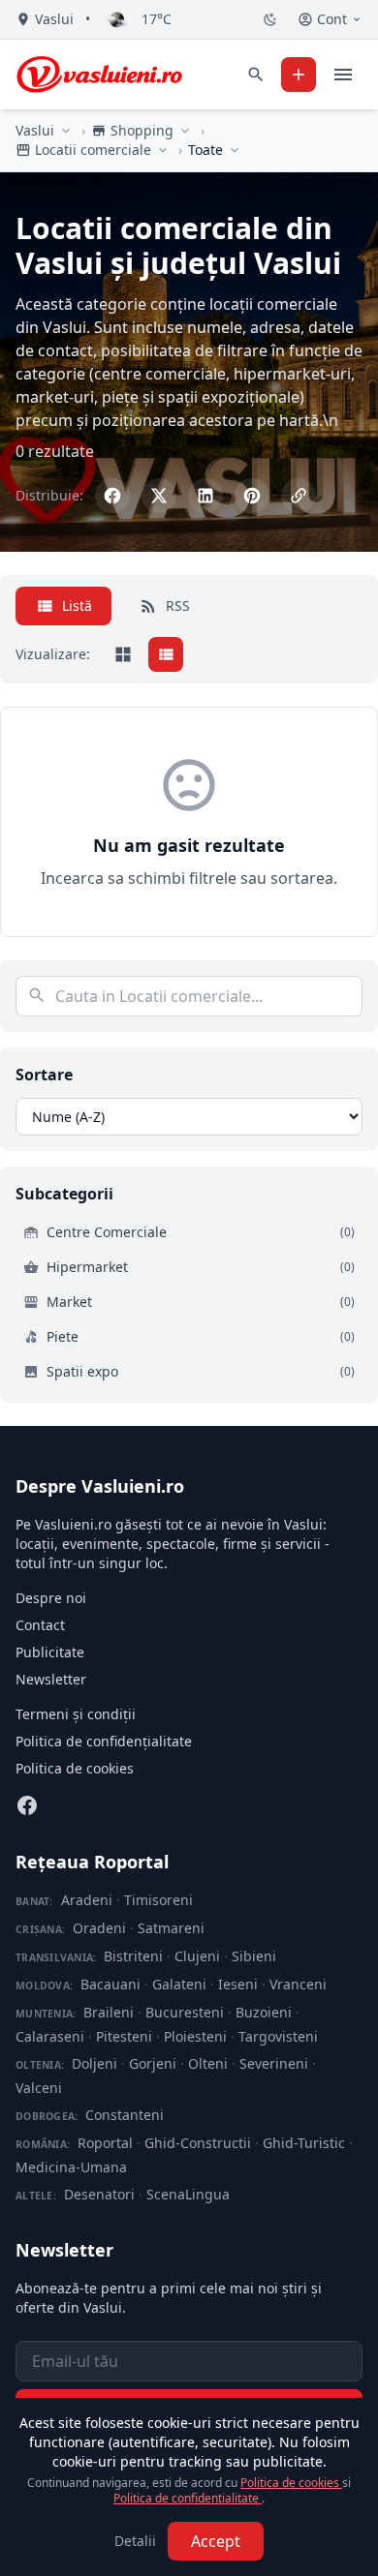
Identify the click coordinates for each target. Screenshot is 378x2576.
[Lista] (166, 654)
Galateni (179, 1984)
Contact (40, 1625)
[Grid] (123, 654)
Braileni (109, 2012)
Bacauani (110, 1984)
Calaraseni (50, 2036)
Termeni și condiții (76, 1714)
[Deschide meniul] (343, 75)
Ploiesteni (195, 2036)
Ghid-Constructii (198, 2143)
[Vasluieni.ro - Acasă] (99, 75)
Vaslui (35, 130)
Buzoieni (264, 2012)
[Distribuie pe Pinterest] (252, 496)
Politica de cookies (75, 1768)
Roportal (105, 2143)
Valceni (39, 2088)
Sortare (44, 1075)
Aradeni (87, 1900)
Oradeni (99, 1928)
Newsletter (51, 1679)
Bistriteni (133, 1956)
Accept (216, 2541)
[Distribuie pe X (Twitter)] (159, 496)
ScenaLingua (188, 2194)
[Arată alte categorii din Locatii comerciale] (163, 150)
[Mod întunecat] (270, 19)
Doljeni (94, 2063)
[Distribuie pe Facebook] (112, 496)
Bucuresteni (185, 2012)
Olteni (208, 2063)
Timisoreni (158, 1900)
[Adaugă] (299, 75)
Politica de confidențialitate (104, 1741)
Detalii (135, 2541)
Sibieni (254, 1956)
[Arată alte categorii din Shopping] (185, 131)
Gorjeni (153, 2063)
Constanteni (125, 2115)
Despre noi (51, 1598)
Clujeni (197, 1956)
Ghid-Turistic (304, 2143)
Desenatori (99, 2194)
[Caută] (256, 75)
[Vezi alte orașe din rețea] (66, 131)
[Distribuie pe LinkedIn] (205, 496)
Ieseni (238, 1984)
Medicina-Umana (71, 2167)
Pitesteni (124, 2036)
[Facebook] (27, 1805)
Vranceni (298, 1984)
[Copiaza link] (299, 496)
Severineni (274, 2063)
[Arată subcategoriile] (235, 150)
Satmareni (171, 1928)
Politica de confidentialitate (188, 2498)
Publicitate (50, 1652)
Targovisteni (278, 2036)
